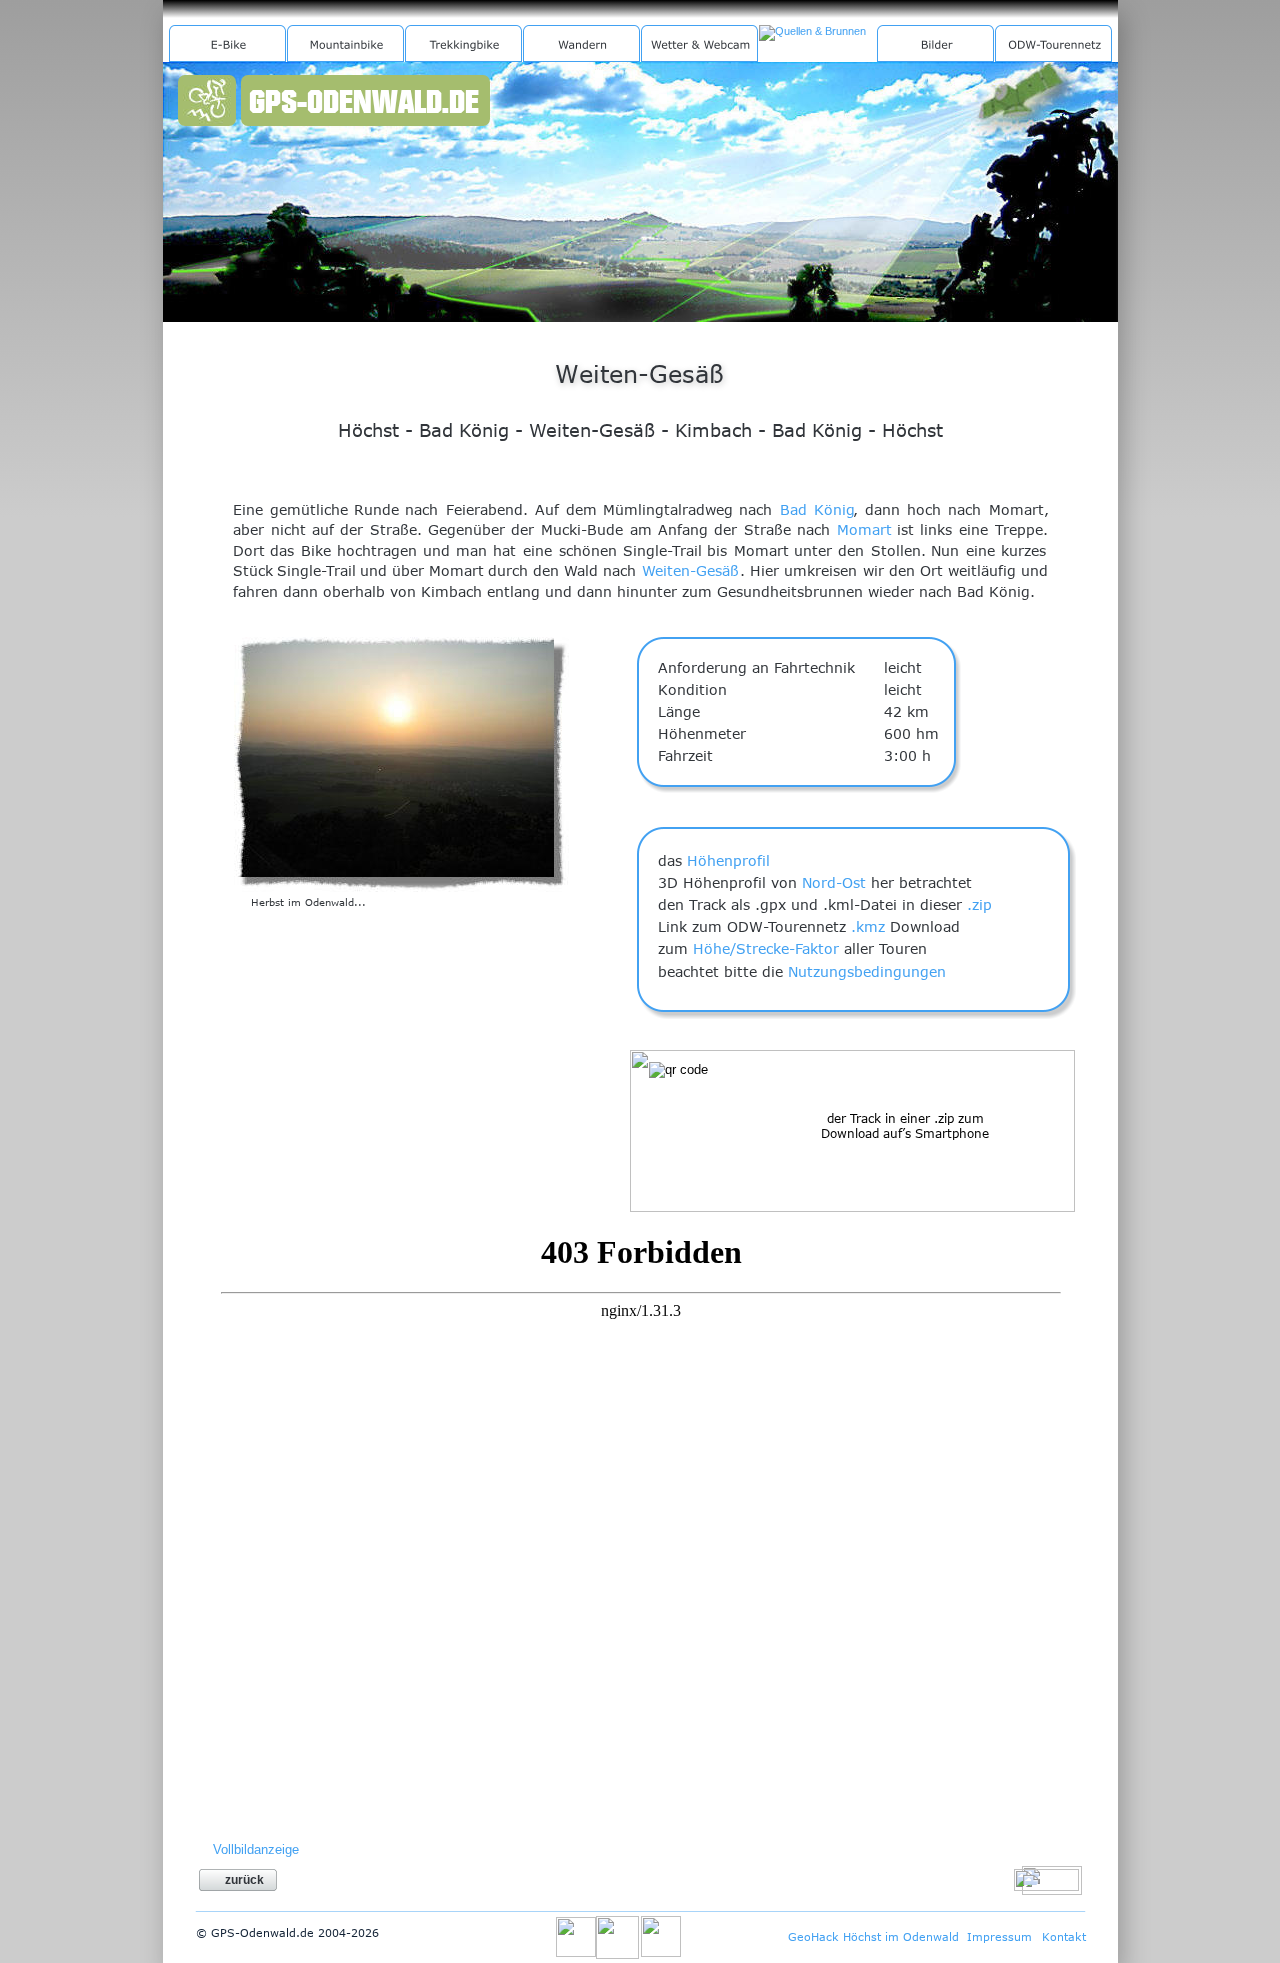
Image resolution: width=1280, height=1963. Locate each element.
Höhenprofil (728, 860)
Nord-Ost (834, 882)
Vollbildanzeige (256, 1849)
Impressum (999, 1936)
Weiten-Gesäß (690, 570)
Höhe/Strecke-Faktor (766, 948)
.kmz (868, 926)
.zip (979, 904)
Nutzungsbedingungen (867, 971)
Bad (793, 509)
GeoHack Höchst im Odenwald (873, 1936)
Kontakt (1064, 1936)
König (834, 509)
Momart (864, 529)
